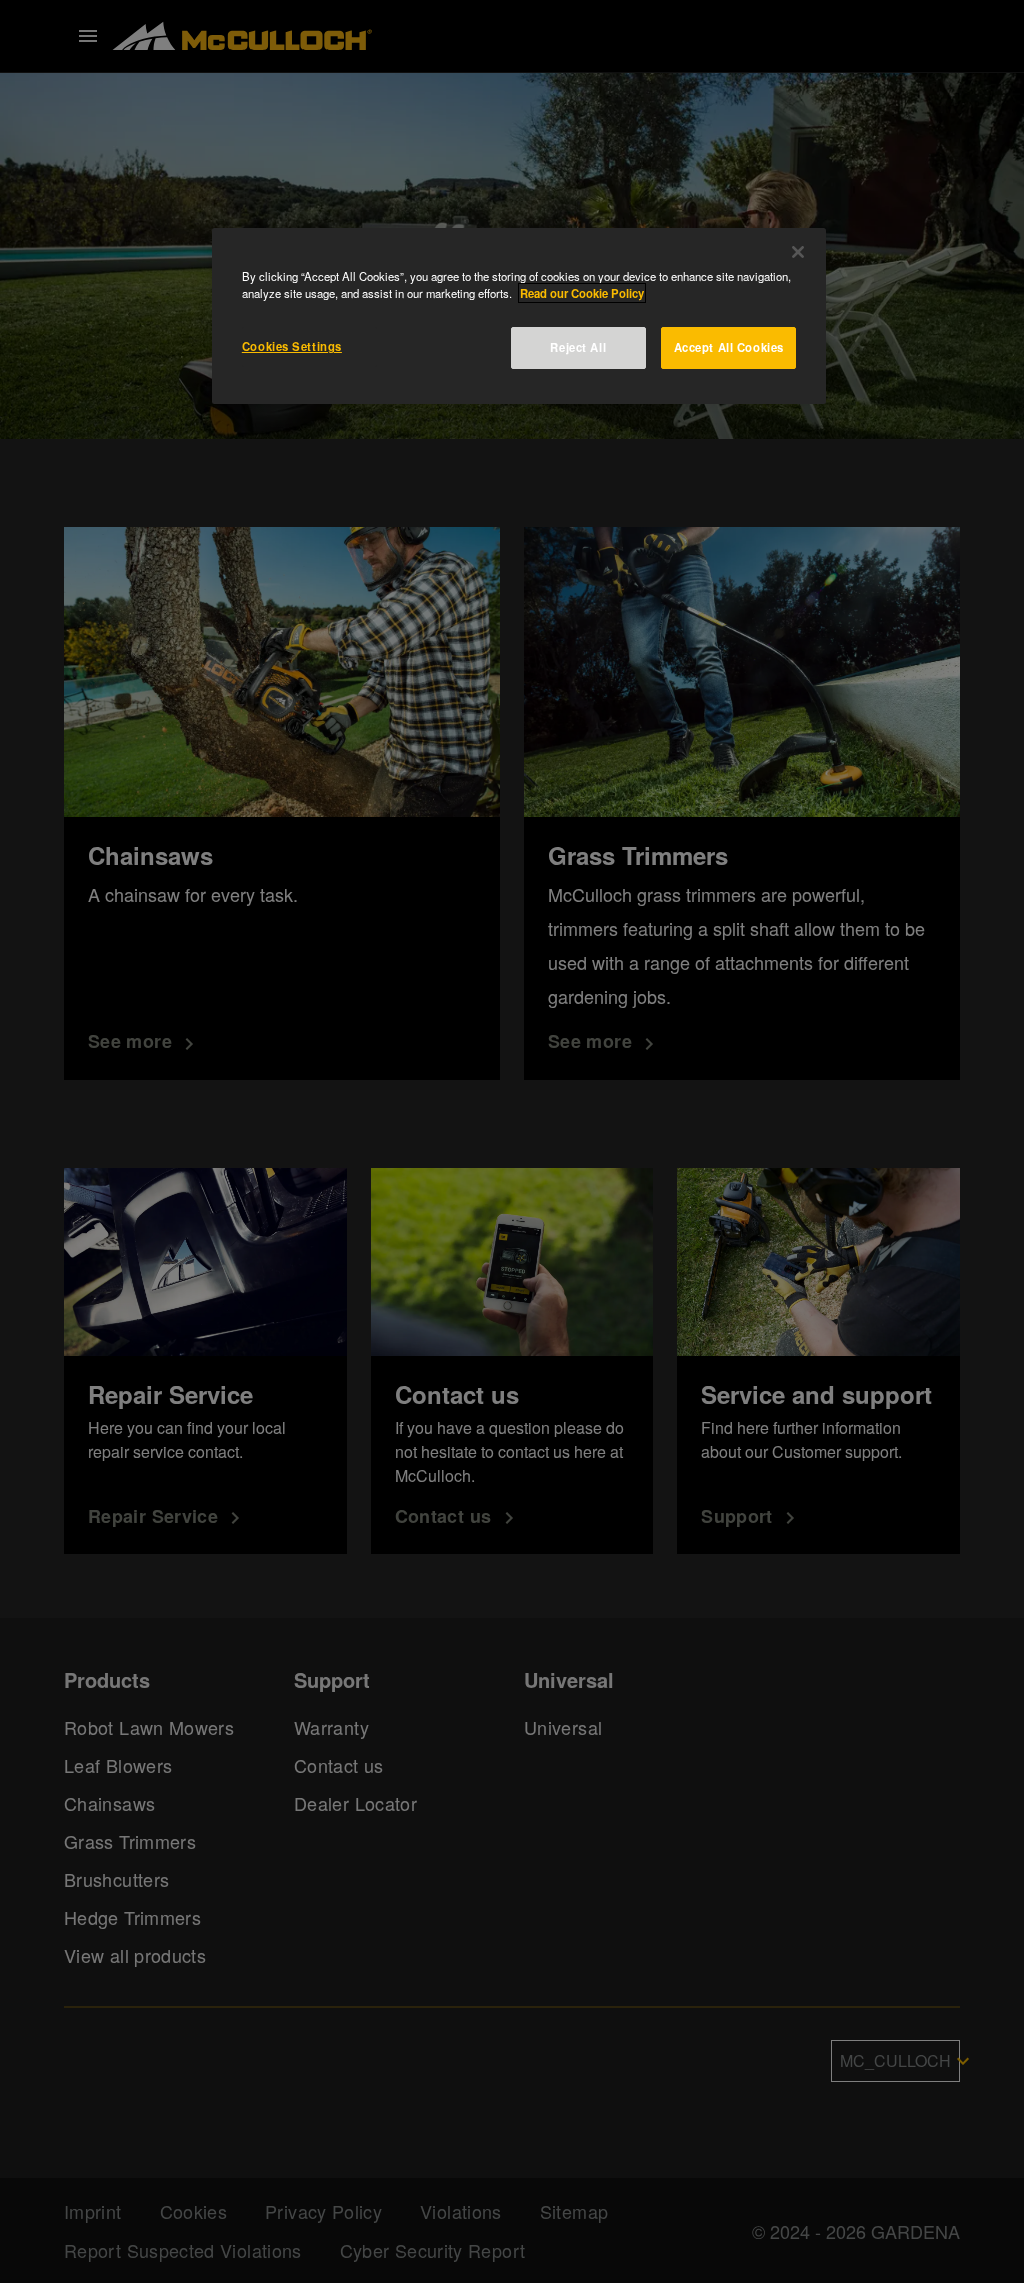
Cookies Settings (292, 346)
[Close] (798, 252)
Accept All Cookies (729, 347)
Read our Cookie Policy (582, 293)
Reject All (578, 347)
